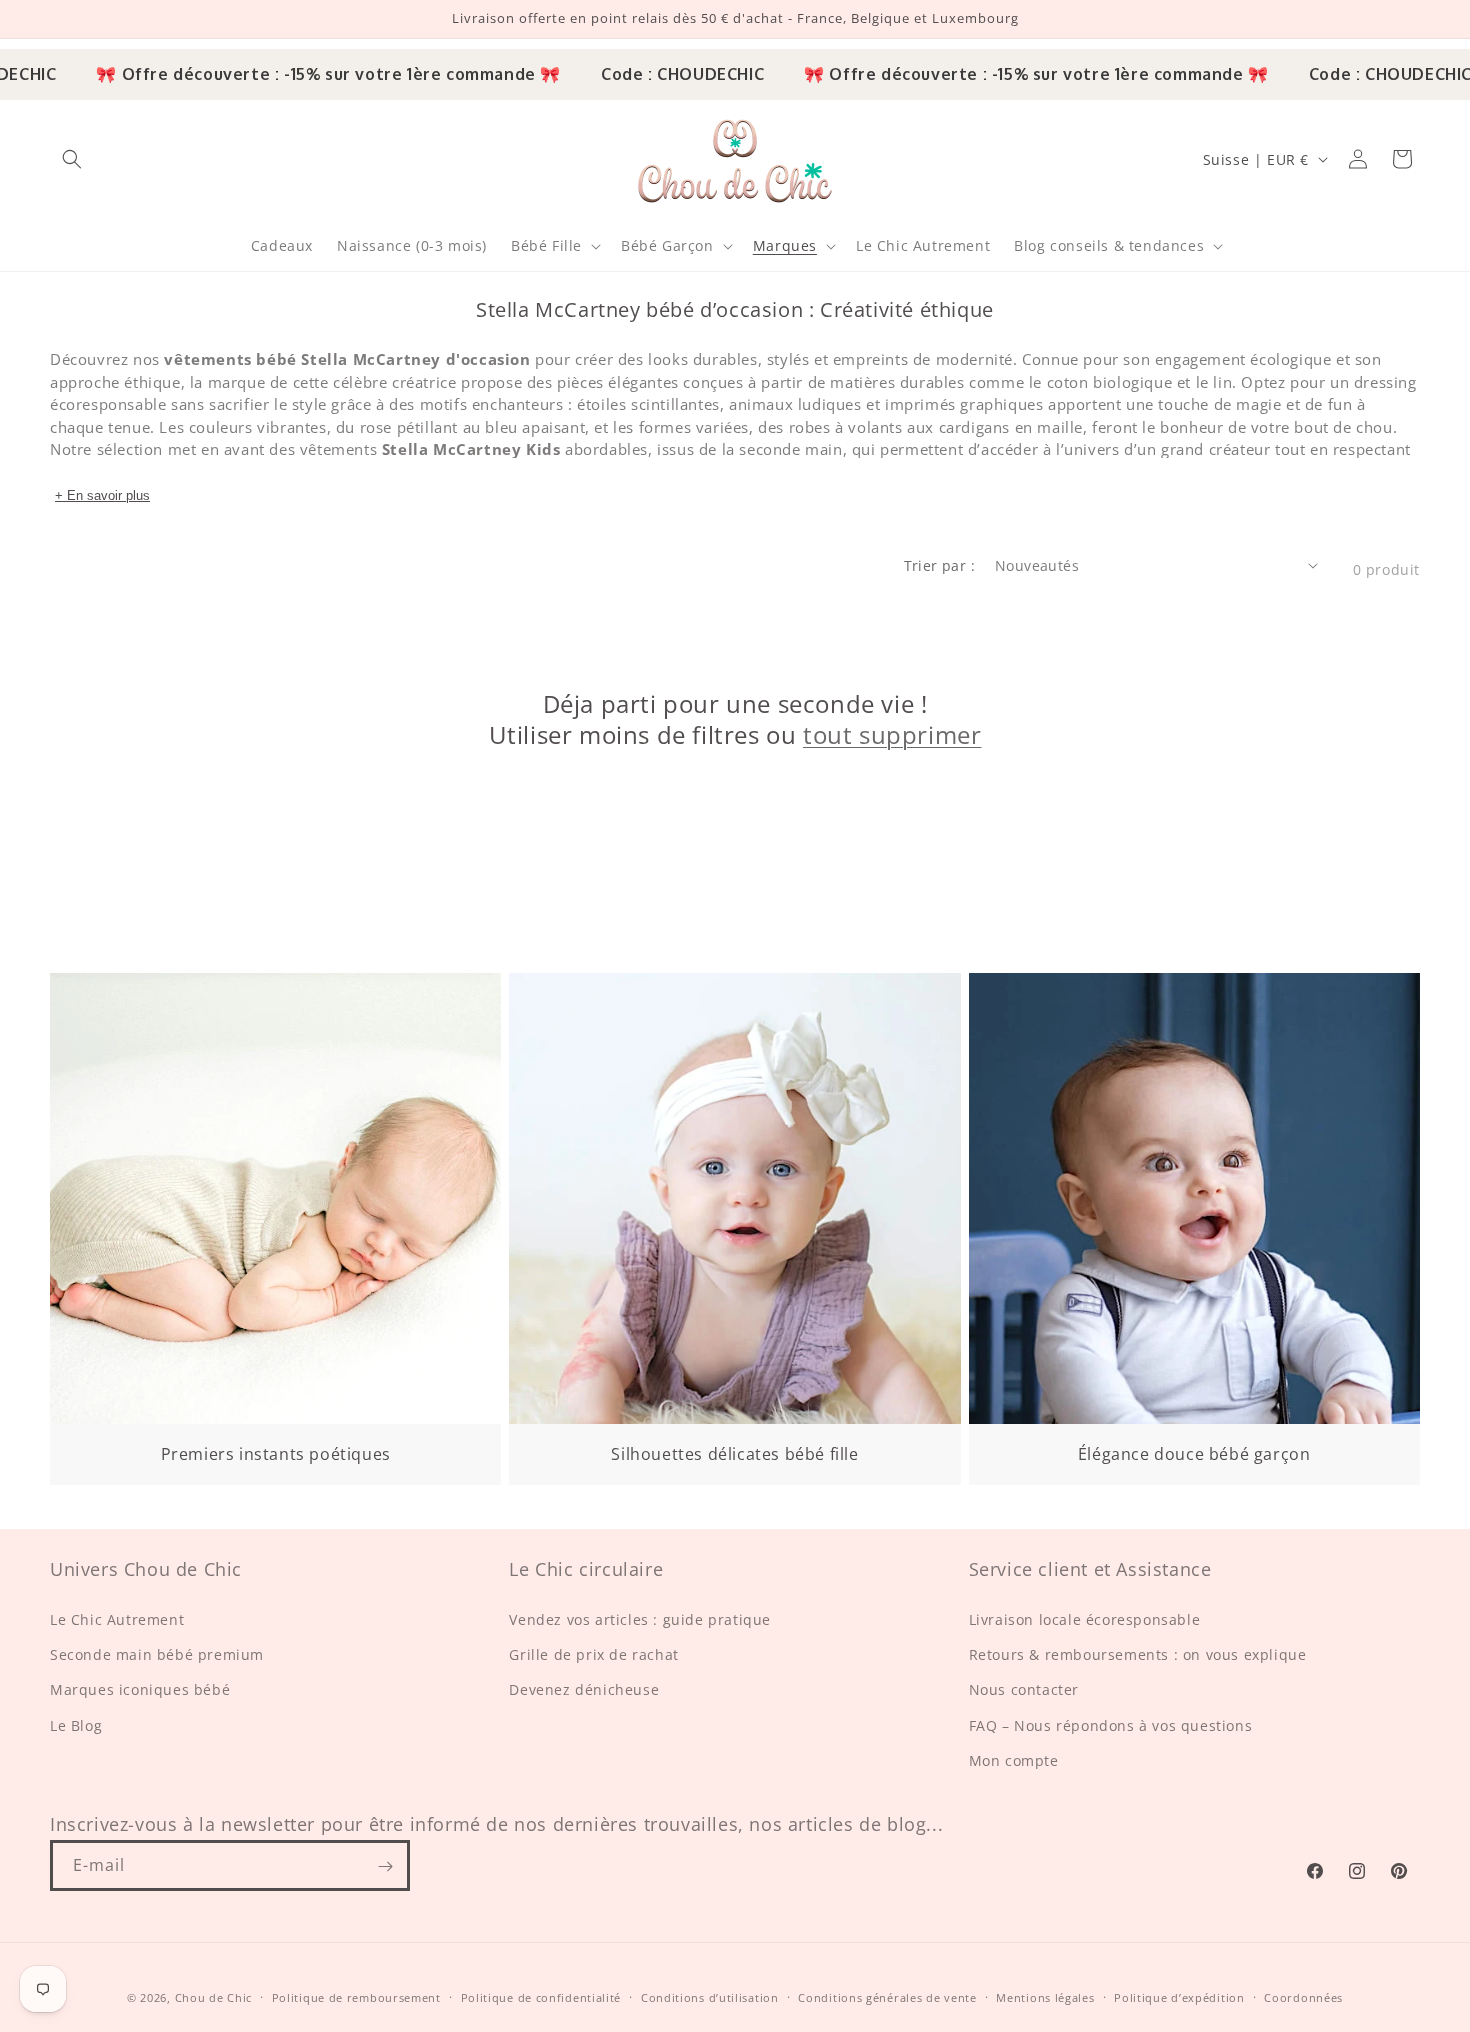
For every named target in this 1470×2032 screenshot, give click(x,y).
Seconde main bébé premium (157, 1654)
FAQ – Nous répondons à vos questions (1111, 1725)
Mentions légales (1045, 1996)
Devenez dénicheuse (584, 1690)
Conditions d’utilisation (710, 1996)
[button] (72, 159)
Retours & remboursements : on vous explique (1138, 1654)
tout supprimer (892, 735)
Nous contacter (1024, 1690)
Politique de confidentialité (541, 1996)
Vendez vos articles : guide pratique (640, 1619)
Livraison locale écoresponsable (1085, 1619)
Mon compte (1014, 1760)
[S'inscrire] (385, 1866)
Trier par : (939, 565)
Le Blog (76, 1725)
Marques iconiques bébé (140, 1690)
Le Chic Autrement (117, 1619)
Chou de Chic (213, 1997)
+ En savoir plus (102, 495)
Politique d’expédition (1179, 1996)
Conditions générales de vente (887, 1996)
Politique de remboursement (356, 1996)
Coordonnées (1303, 1996)
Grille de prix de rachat (593, 1654)
